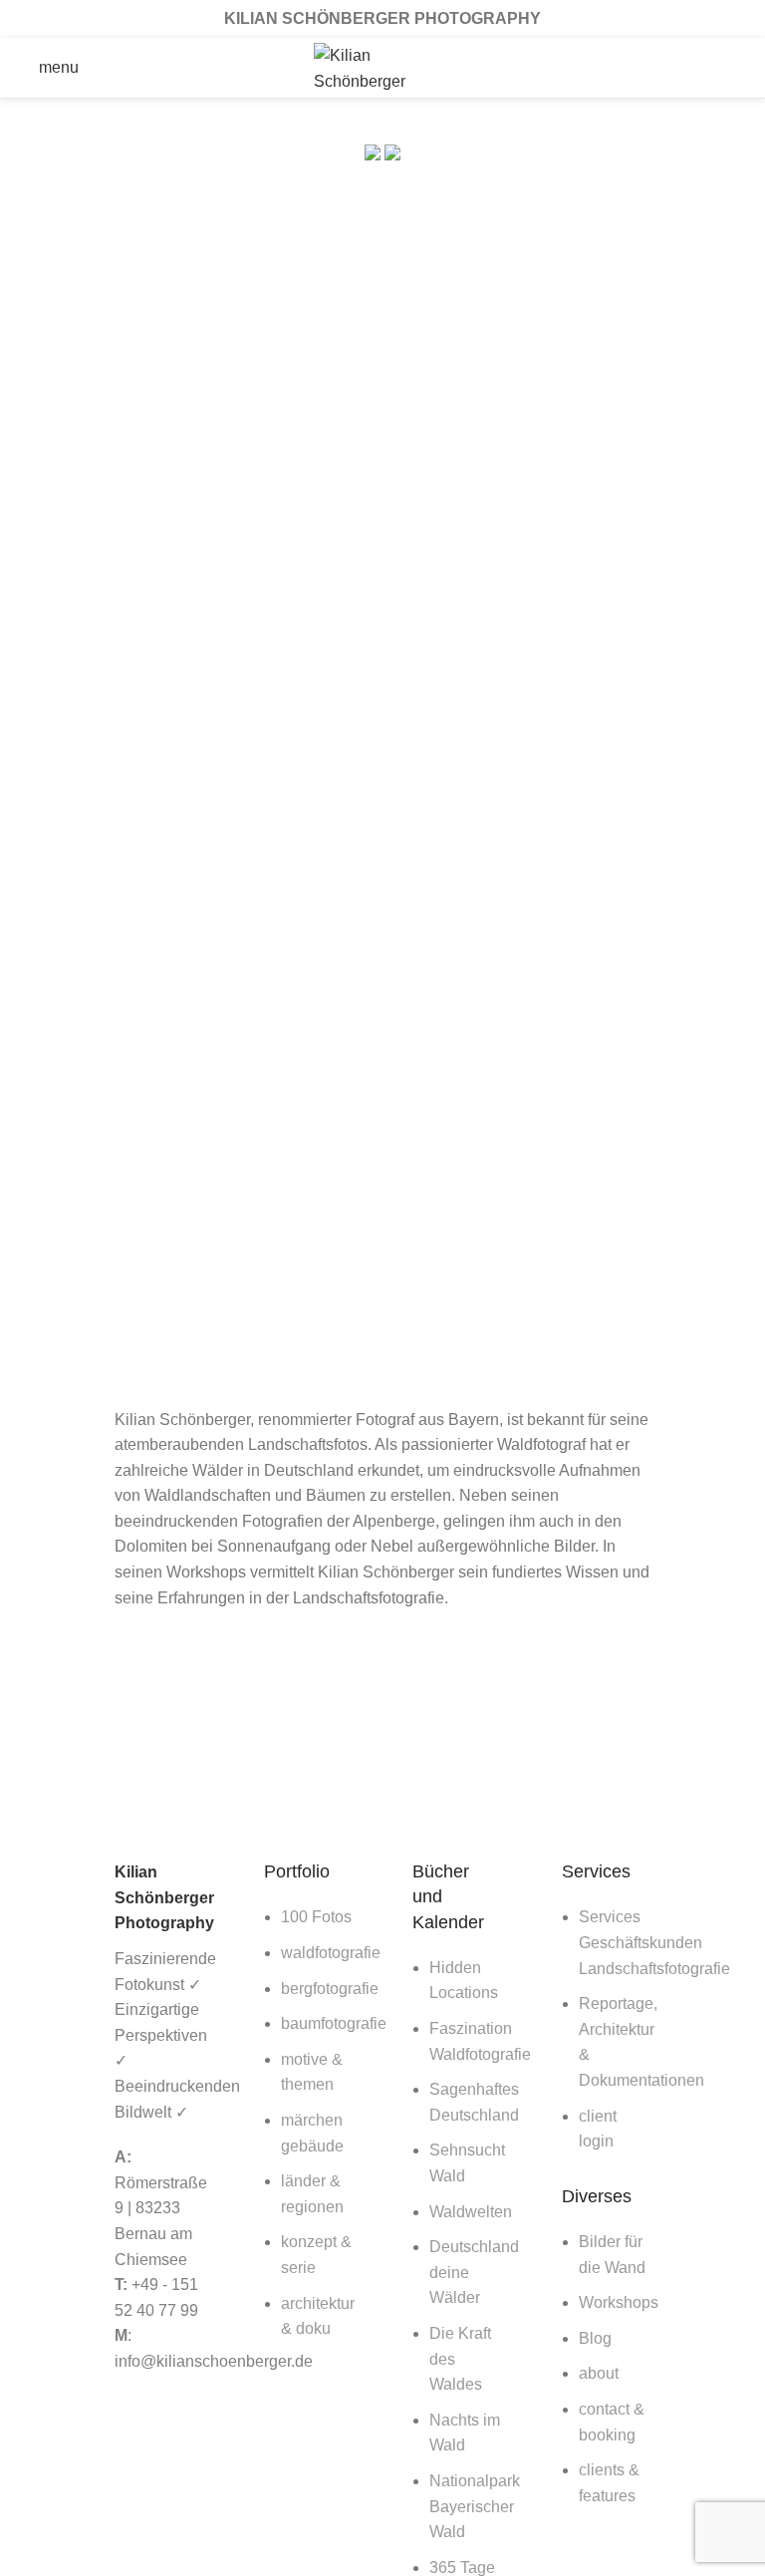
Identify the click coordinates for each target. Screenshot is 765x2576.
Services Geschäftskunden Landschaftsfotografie (654, 1942)
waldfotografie (331, 1953)
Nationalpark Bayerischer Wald (475, 2506)
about (599, 2373)
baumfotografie (334, 2023)
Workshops (619, 2302)
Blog (595, 2338)
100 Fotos (316, 1917)
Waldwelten (471, 2212)
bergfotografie (330, 1989)
